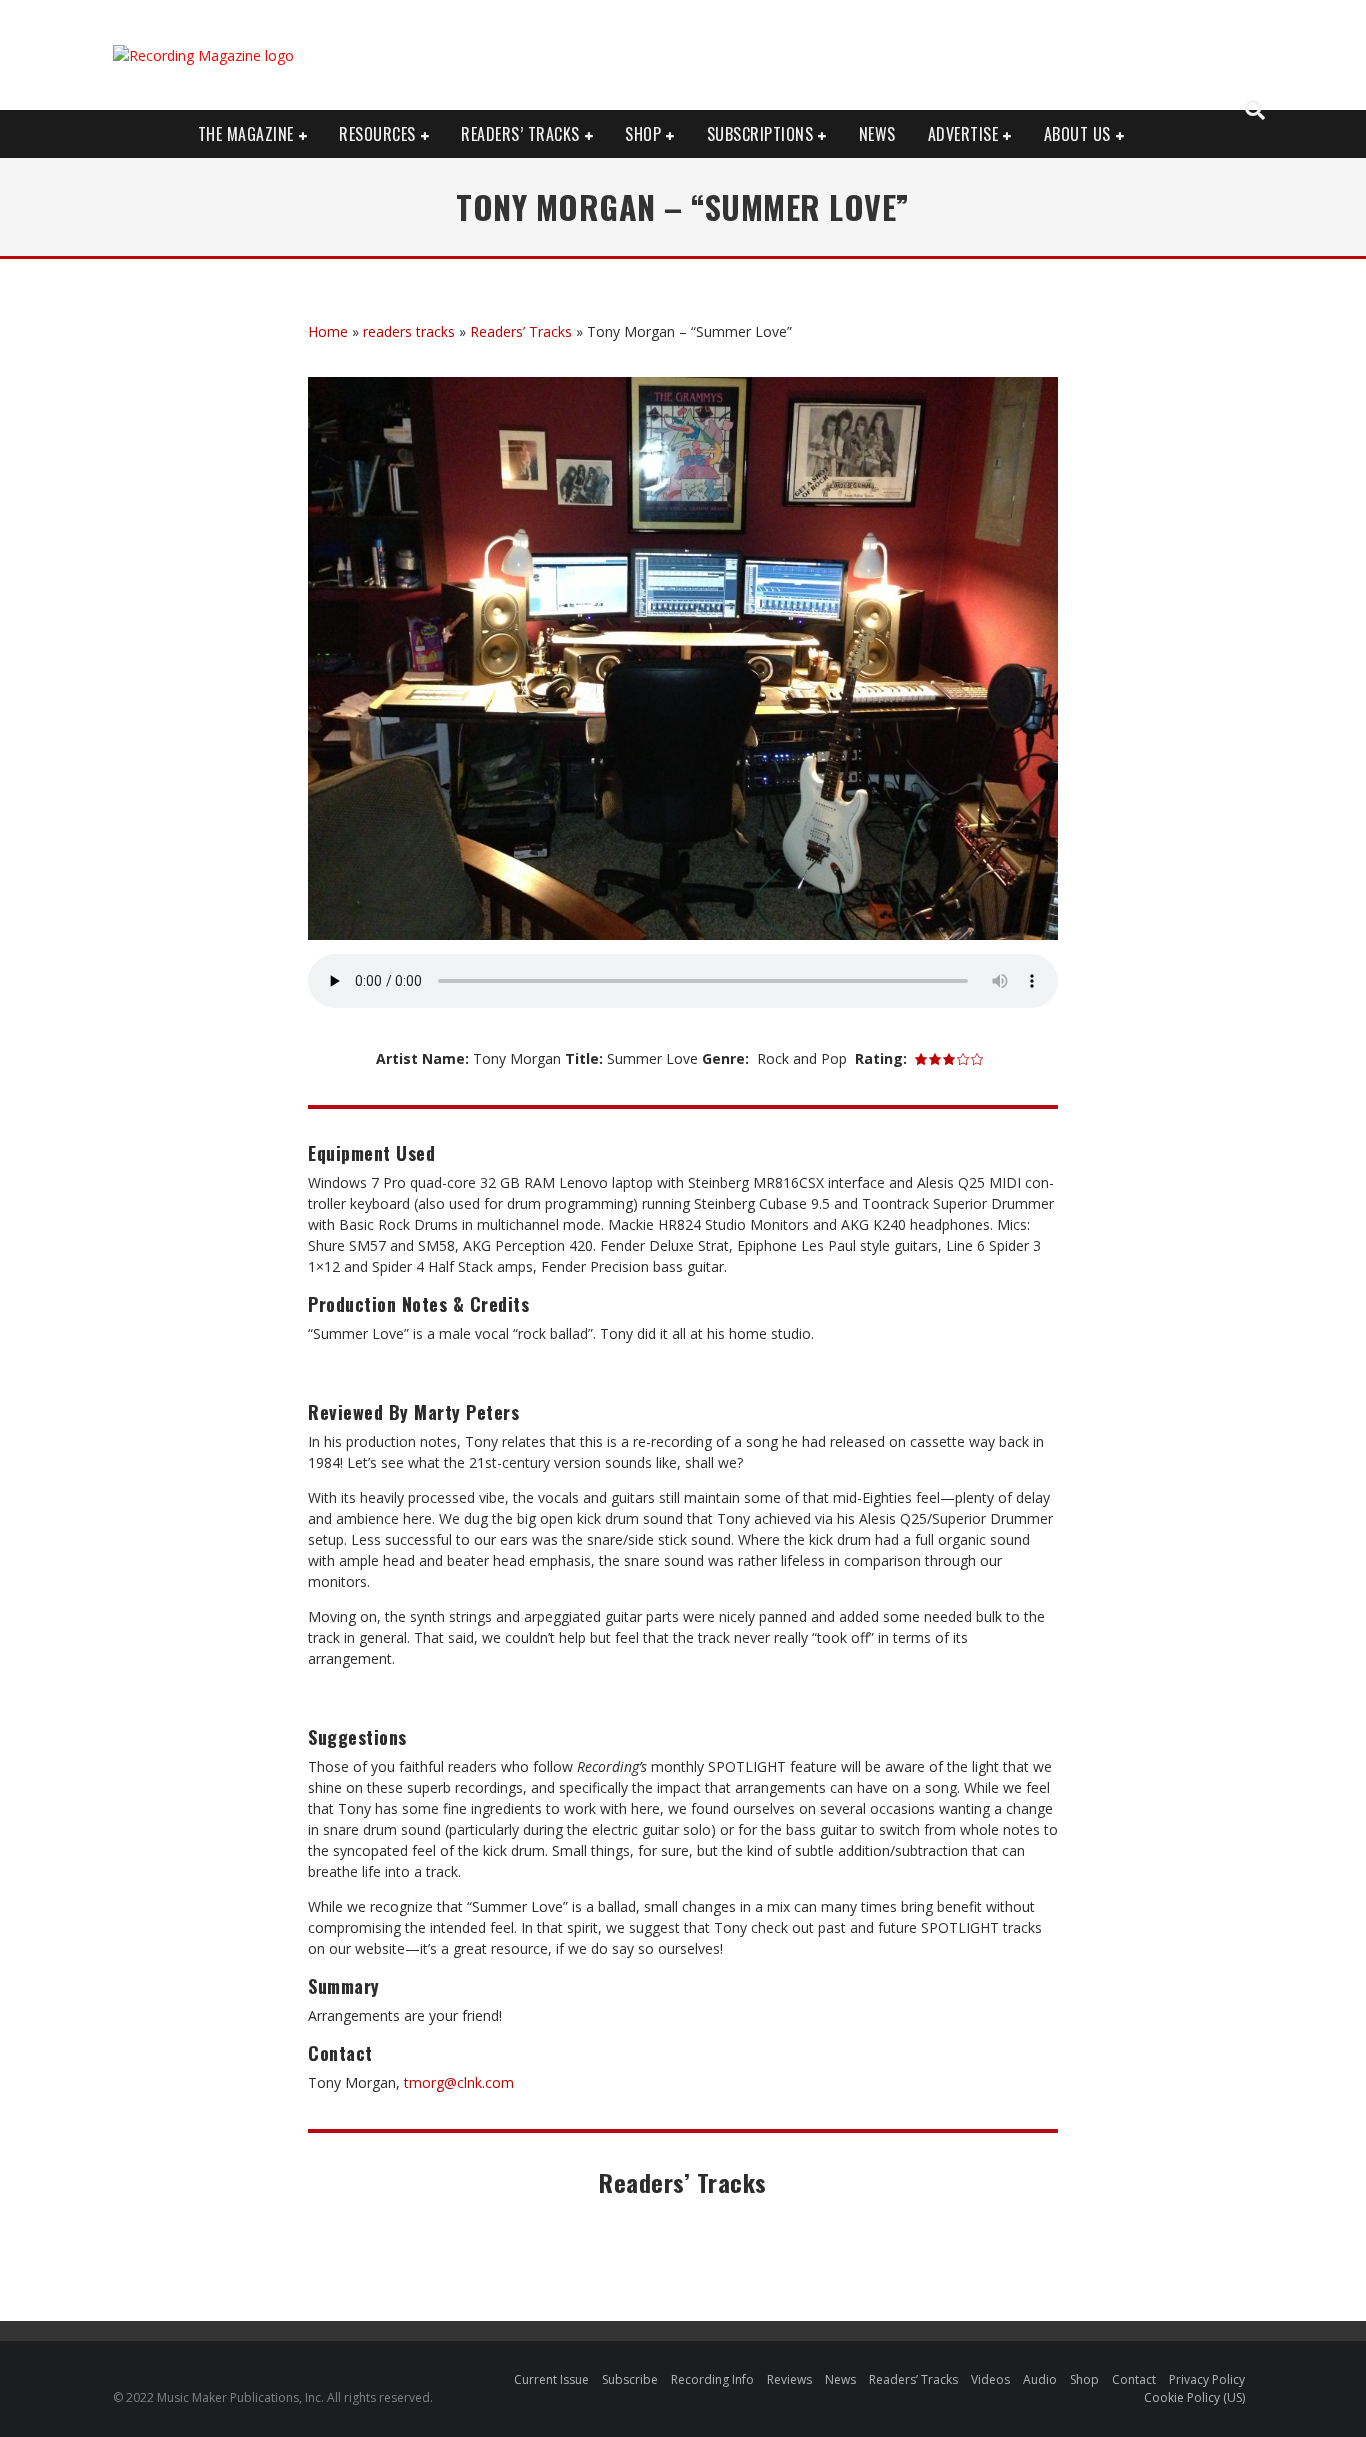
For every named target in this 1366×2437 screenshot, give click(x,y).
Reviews (789, 2379)
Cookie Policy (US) (1194, 2397)
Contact (1134, 2379)
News (877, 134)
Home (328, 331)
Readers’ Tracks (521, 331)
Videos (990, 2379)
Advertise (963, 134)
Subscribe (630, 2379)
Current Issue (551, 2379)
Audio (1040, 2379)
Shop (643, 134)
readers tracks (409, 331)
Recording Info (712, 2379)
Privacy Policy (1207, 2379)
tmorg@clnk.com (459, 2082)
